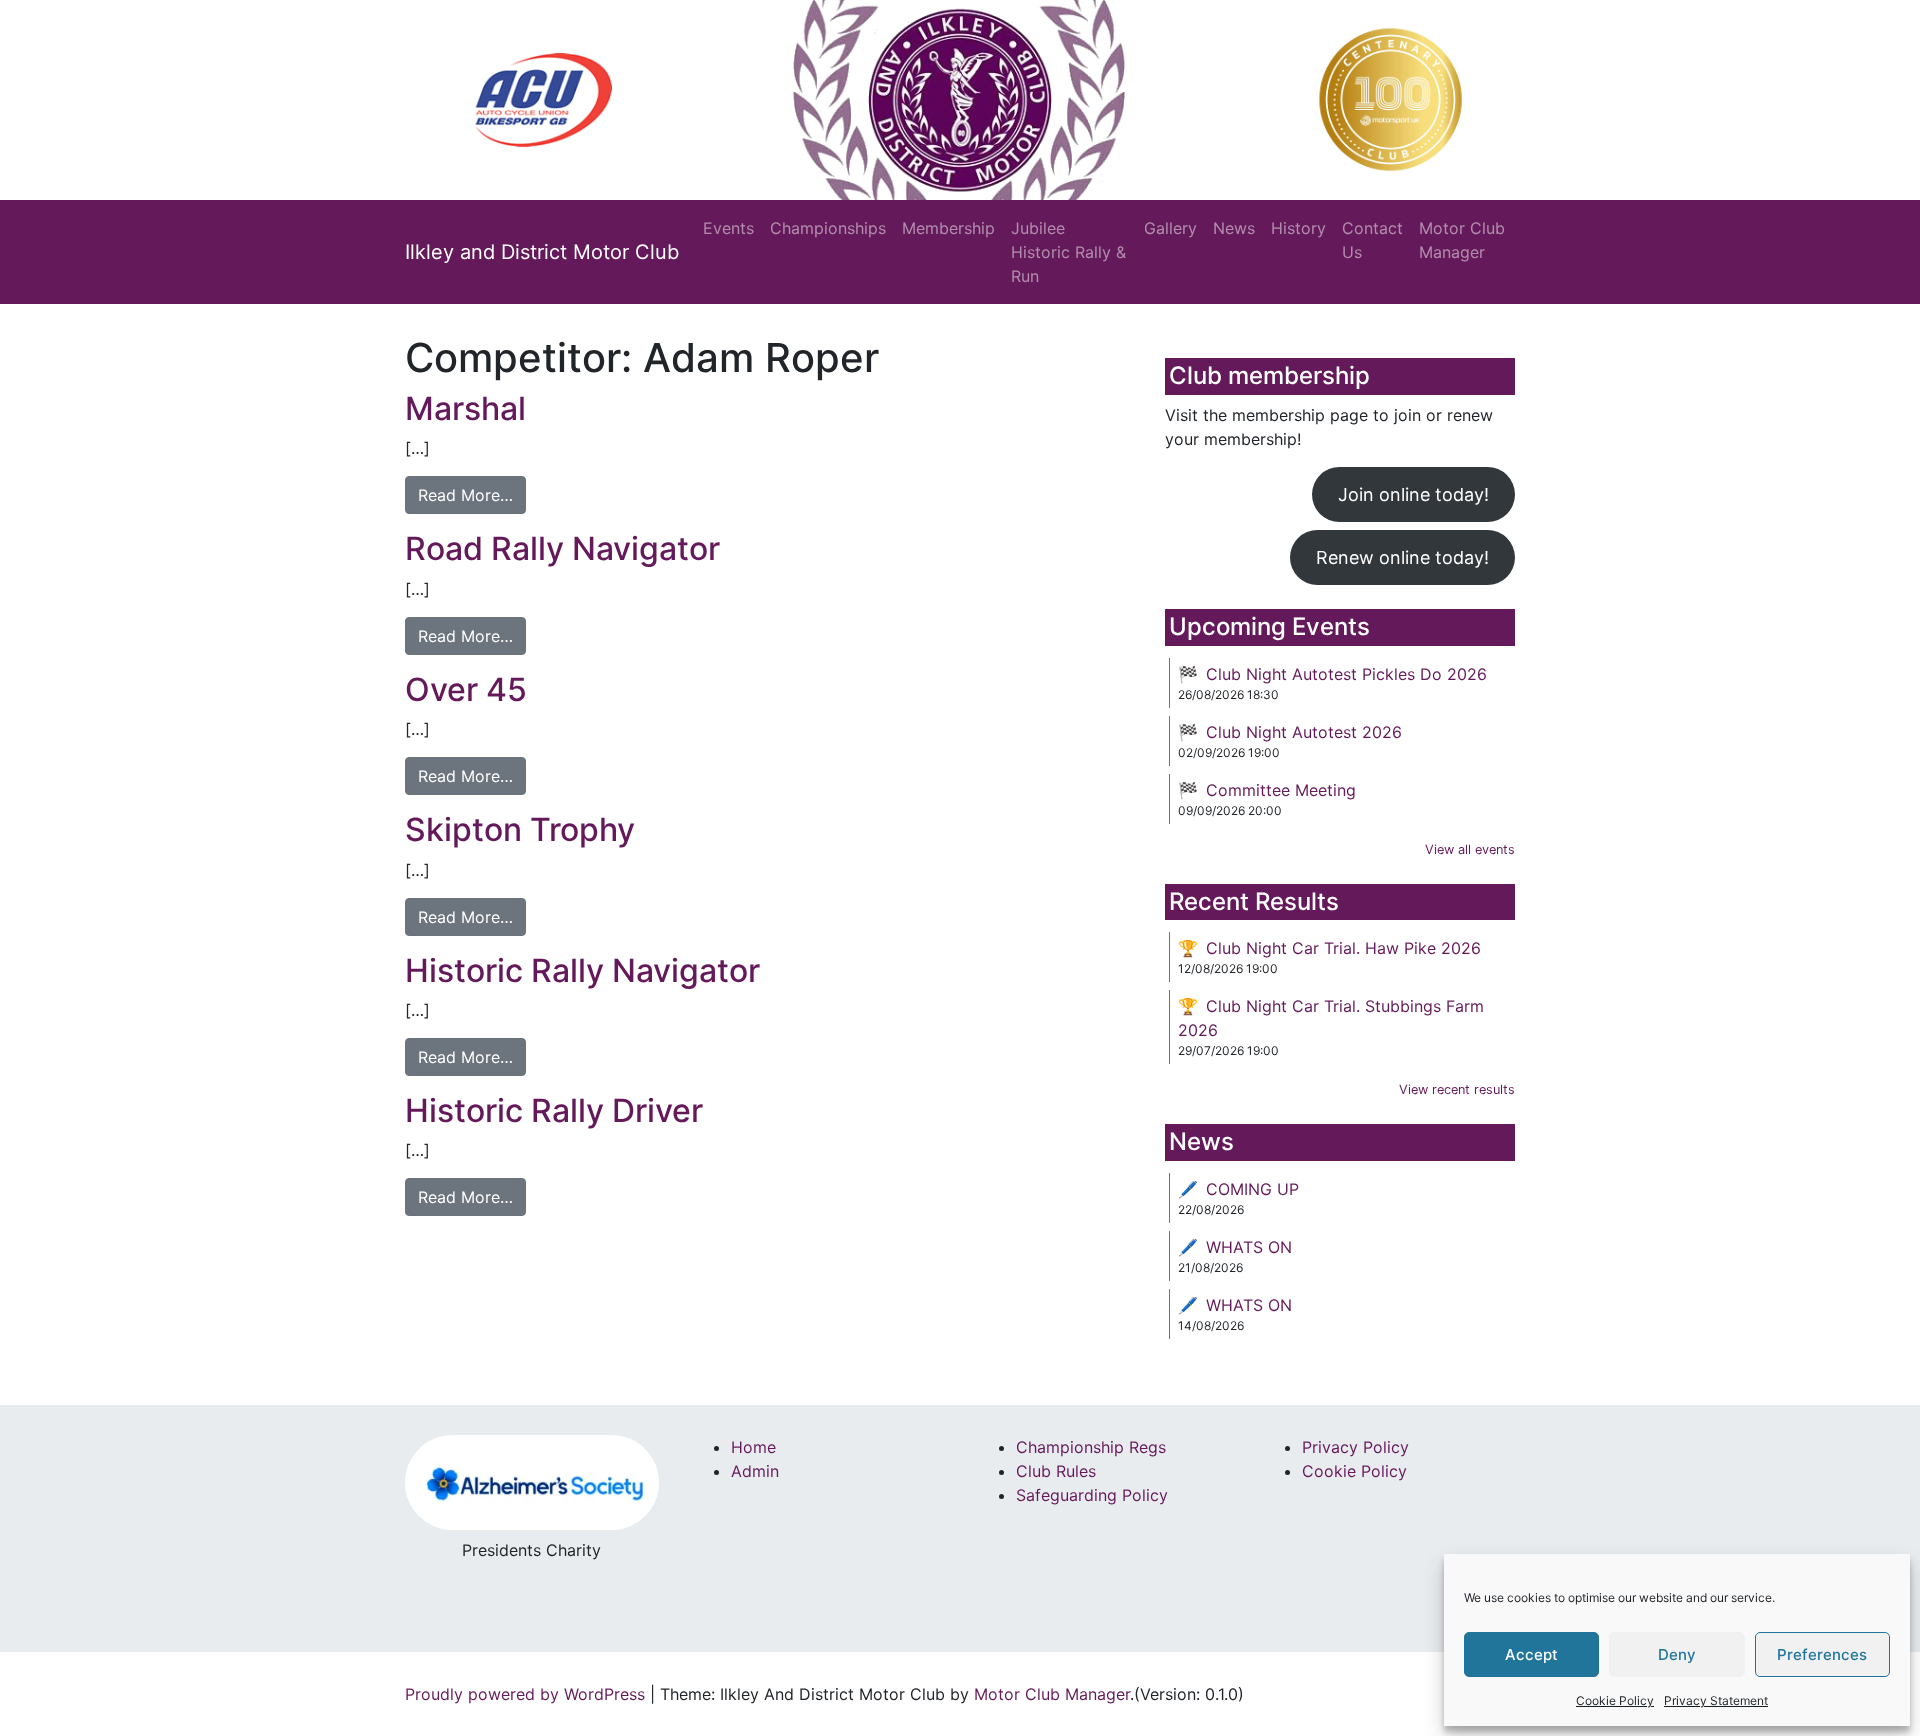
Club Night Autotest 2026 (1304, 732)
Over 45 (466, 689)
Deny (1677, 1654)
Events (728, 228)
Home (753, 1447)
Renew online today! (1402, 557)
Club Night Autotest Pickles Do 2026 (1346, 674)
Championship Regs (1091, 1447)
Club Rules (1056, 1471)
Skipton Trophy (520, 829)
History (1298, 228)
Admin (755, 1471)
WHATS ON (1249, 1247)
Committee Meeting (1281, 790)
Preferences (1822, 1654)
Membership (948, 228)
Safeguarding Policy (1092, 1495)
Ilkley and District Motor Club (542, 252)
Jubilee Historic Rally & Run (1068, 252)
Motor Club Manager (1462, 240)
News (1234, 228)
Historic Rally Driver (554, 1110)
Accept (1531, 1654)
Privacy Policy (1355, 1447)
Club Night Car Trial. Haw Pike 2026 (1343, 948)
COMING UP (1252, 1189)
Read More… (465, 495)
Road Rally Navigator (562, 548)
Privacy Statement (1716, 1700)
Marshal (465, 408)
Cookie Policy (1615, 1700)
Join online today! (1413, 494)
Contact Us (1372, 240)
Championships (828, 228)
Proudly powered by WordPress (525, 1694)
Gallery (1170, 228)
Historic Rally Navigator (582, 970)
